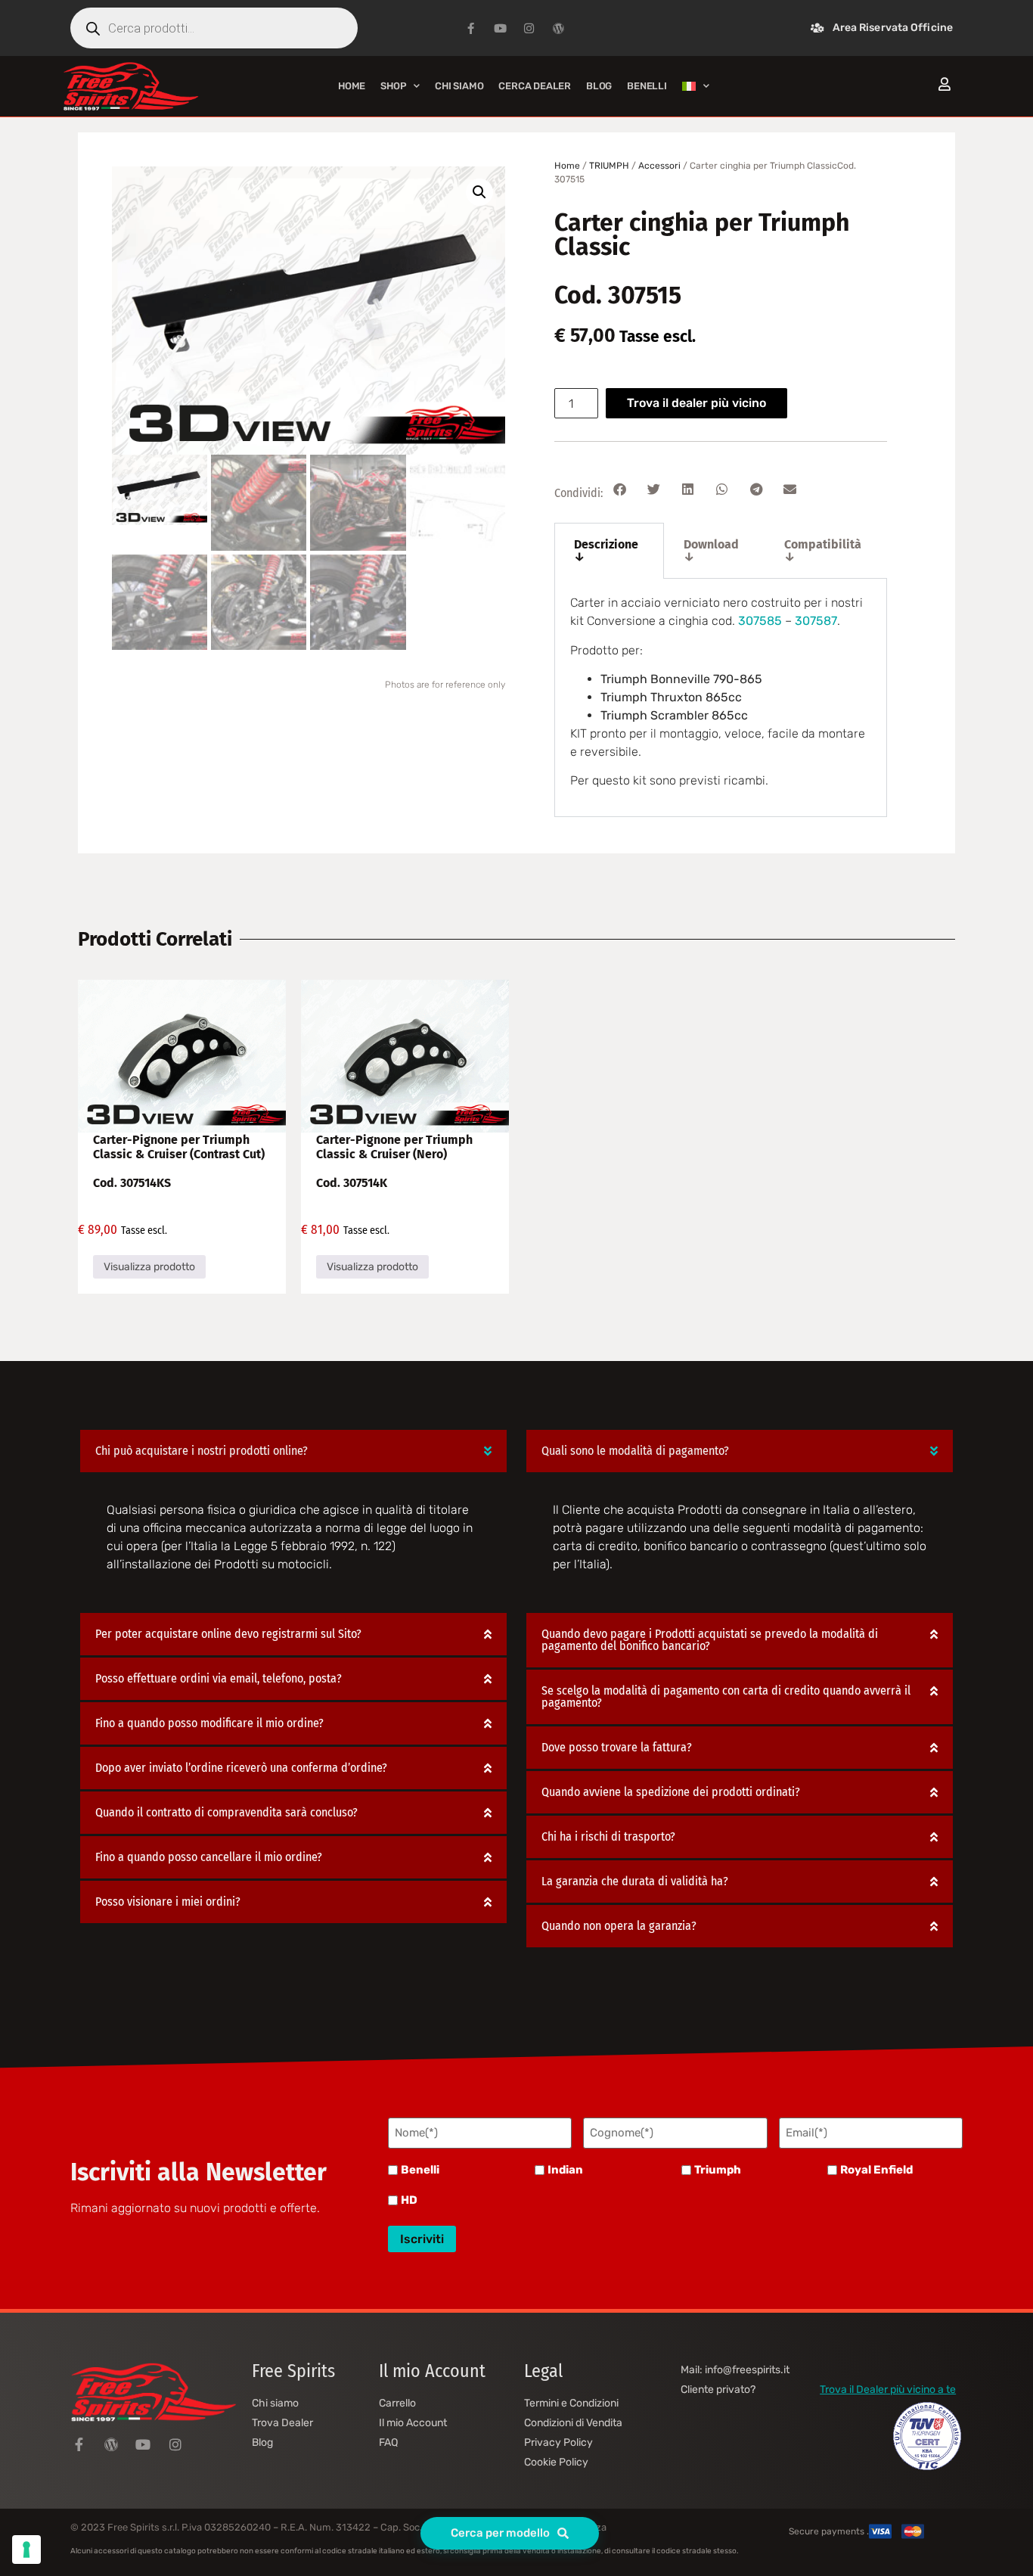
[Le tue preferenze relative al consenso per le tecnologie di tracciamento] (26, 2550)
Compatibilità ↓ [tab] (823, 550)
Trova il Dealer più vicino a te (888, 2390)
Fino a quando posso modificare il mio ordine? (209, 1723)
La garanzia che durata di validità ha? (635, 1881)
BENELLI (647, 86)
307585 (760, 621)
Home (352, 86)
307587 (816, 621)
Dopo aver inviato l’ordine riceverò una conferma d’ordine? (241, 1768)
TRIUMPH (609, 166)
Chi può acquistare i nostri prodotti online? (202, 1451)
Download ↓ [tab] (711, 550)
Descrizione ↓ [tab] (606, 550)
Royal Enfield (876, 2170)
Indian (565, 2170)
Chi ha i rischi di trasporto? (608, 1836)
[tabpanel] (721, 698)
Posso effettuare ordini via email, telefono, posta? (219, 1678)
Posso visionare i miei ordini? (168, 1902)
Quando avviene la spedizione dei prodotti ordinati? (671, 1792)
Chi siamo (459, 86)
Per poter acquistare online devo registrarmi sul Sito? (228, 1634)
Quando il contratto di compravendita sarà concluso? (226, 1812)
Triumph (718, 2170)
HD (409, 2200)
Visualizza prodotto (149, 1267)
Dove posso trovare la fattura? (617, 1747)
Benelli (420, 2170)
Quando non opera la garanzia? (619, 1926)
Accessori (659, 166)
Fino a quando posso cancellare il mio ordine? (209, 1857)
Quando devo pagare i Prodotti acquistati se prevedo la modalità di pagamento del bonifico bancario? (710, 1640)
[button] (479, 192)
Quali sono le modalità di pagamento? (635, 1451)
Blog (599, 86)
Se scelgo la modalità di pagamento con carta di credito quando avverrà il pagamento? (726, 1697)
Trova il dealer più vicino (696, 403)
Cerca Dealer (535, 86)
